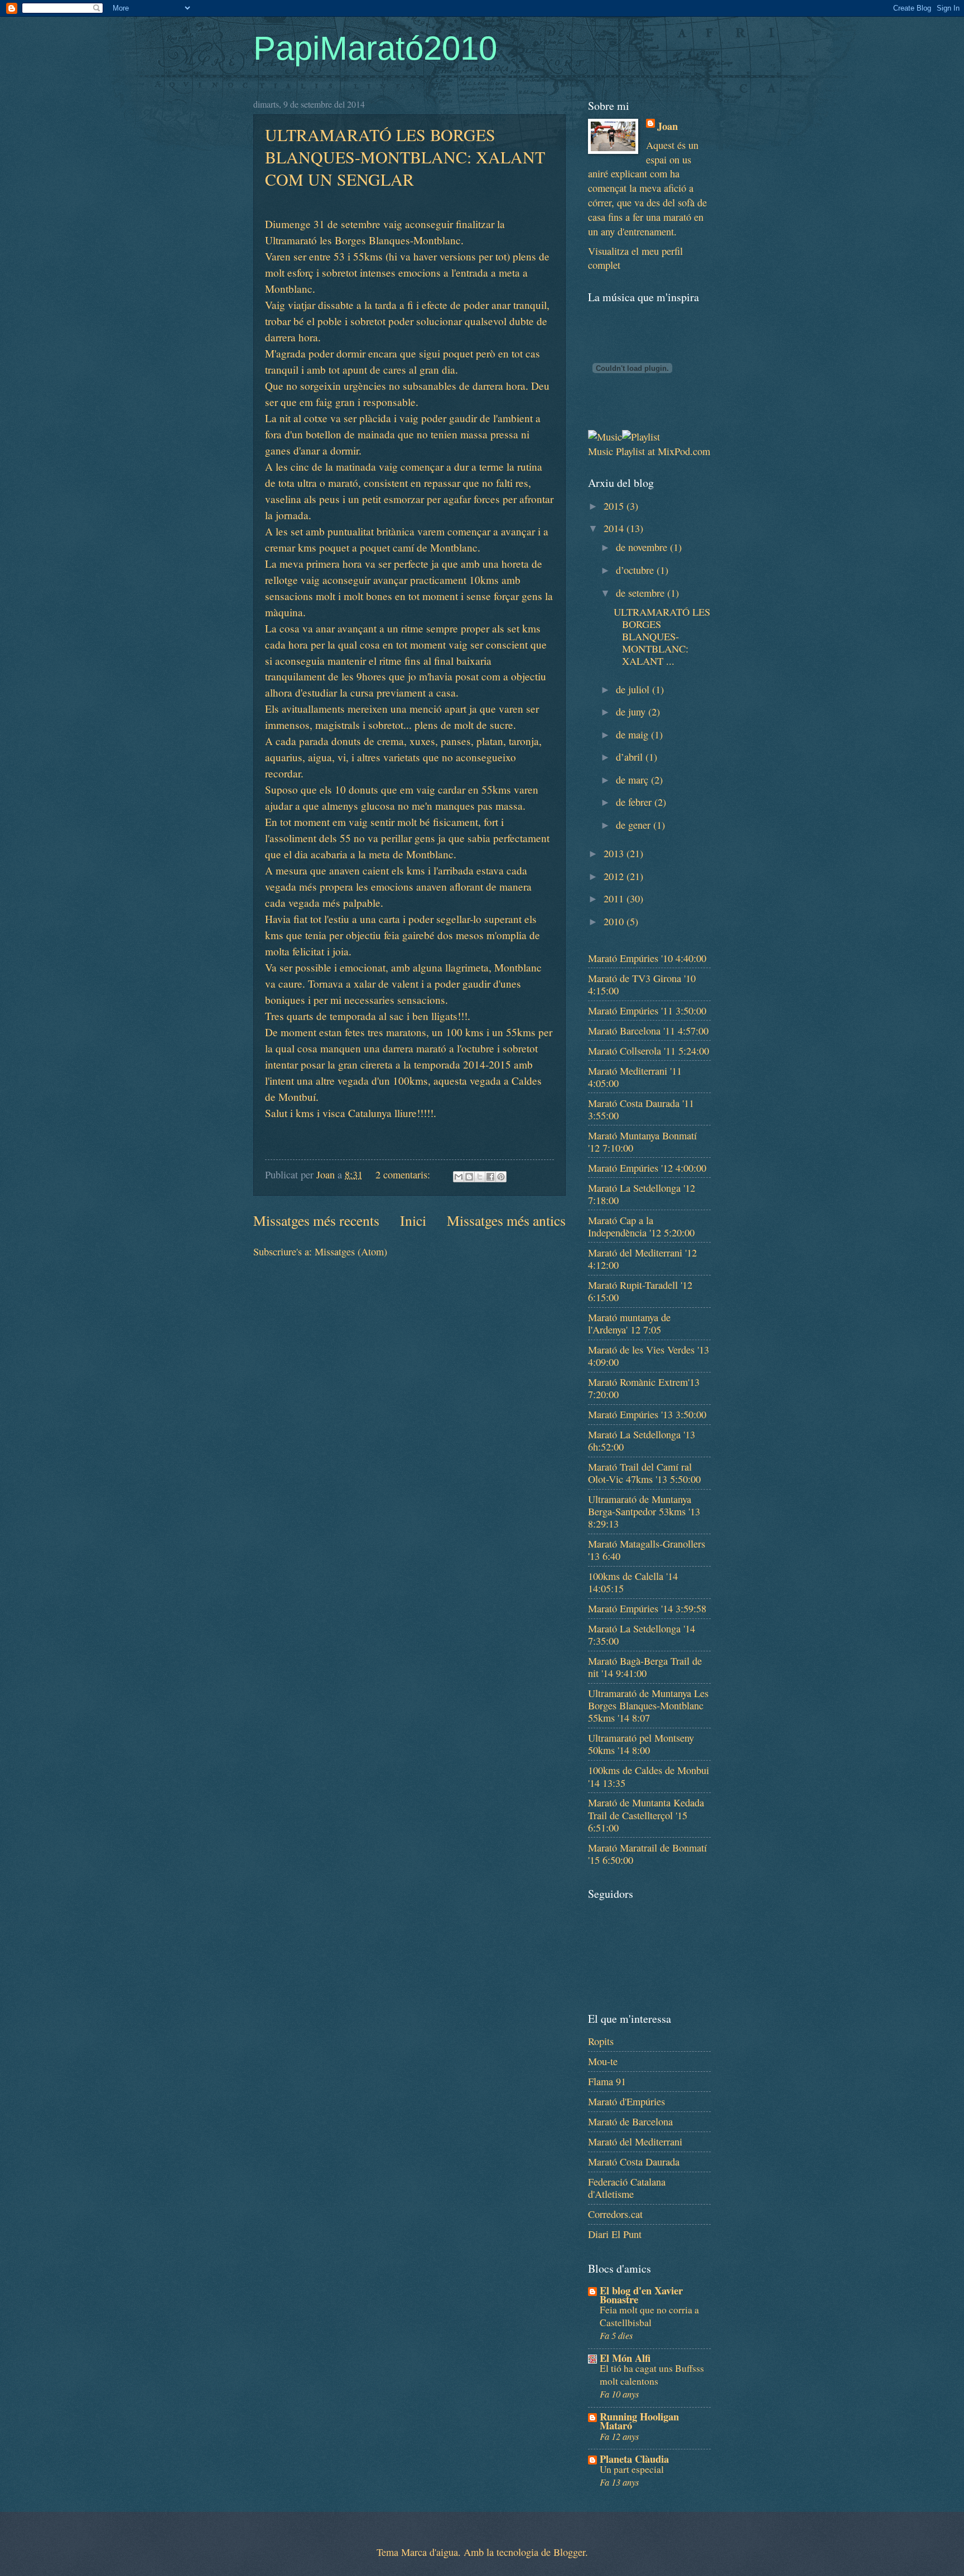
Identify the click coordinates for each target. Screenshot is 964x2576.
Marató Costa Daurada (634, 2162)
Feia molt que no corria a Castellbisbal (649, 2316)
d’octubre (636, 570)
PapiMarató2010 (375, 48)
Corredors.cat (615, 2214)
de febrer (635, 802)
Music (601, 451)
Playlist (630, 451)
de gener (635, 825)
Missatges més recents (316, 1220)
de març (633, 780)
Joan (667, 126)
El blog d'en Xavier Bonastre (641, 2295)
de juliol (634, 689)
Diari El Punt (615, 2234)
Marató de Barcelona (630, 2121)
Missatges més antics (506, 1220)
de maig (633, 734)
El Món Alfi (625, 2358)
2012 (615, 876)
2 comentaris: (404, 1175)
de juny (632, 712)
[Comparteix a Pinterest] (501, 1177)
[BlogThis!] (469, 1177)
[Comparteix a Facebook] (490, 1177)
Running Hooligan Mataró (639, 2421)
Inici (413, 1220)
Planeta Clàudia (634, 2459)
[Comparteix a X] (480, 1177)
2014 (615, 528)
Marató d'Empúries (626, 2101)
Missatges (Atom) (351, 1251)
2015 (615, 506)
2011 (615, 898)
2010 (615, 921)
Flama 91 (607, 2081)
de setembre (642, 593)
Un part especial (632, 2469)
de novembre (643, 547)
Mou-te (603, 2061)
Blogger (569, 2552)
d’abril (631, 757)
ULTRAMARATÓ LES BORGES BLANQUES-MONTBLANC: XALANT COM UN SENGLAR (405, 157)
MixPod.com (684, 451)
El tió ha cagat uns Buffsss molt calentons (652, 2375)
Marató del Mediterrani (635, 2142)
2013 (615, 853)
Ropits (601, 2041)
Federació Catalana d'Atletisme (627, 2188)
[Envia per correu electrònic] (459, 1177)
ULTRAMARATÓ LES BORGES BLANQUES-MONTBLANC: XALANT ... (662, 636)
